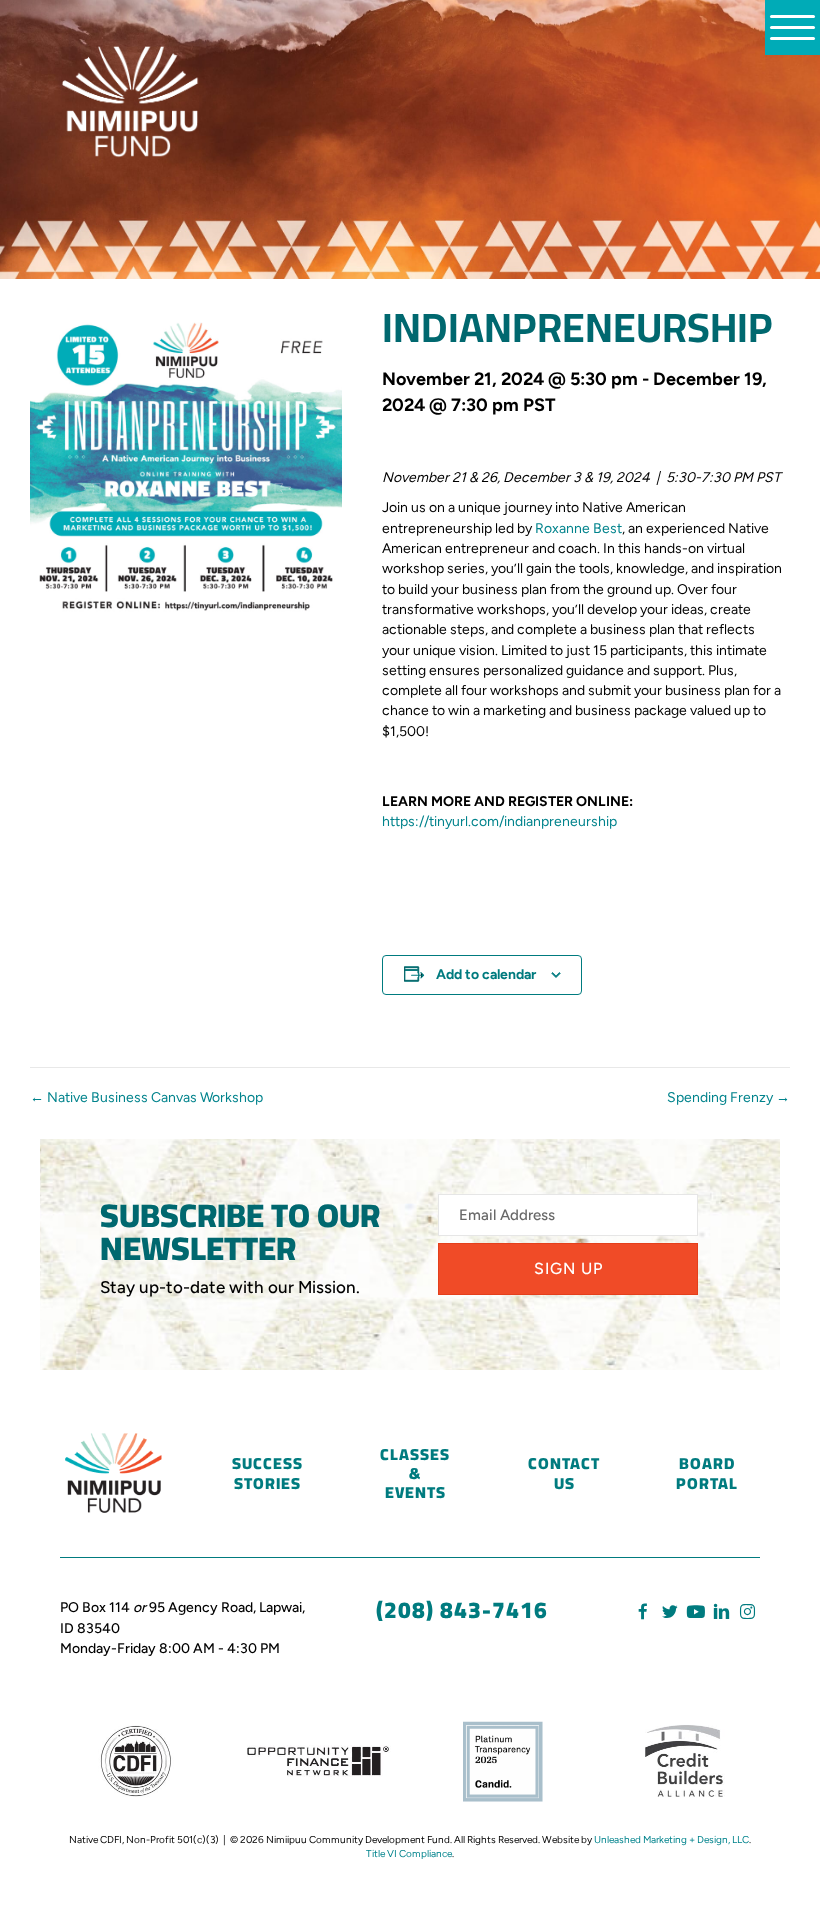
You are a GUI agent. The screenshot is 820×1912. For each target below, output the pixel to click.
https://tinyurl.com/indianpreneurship (499, 821)
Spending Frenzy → (728, 1097)
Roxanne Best (578, 528)
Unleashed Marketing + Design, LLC (671, 1839)
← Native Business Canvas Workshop (146, 1097)
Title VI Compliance (409, 1853)
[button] (568, 1268)
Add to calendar (486, 975)
